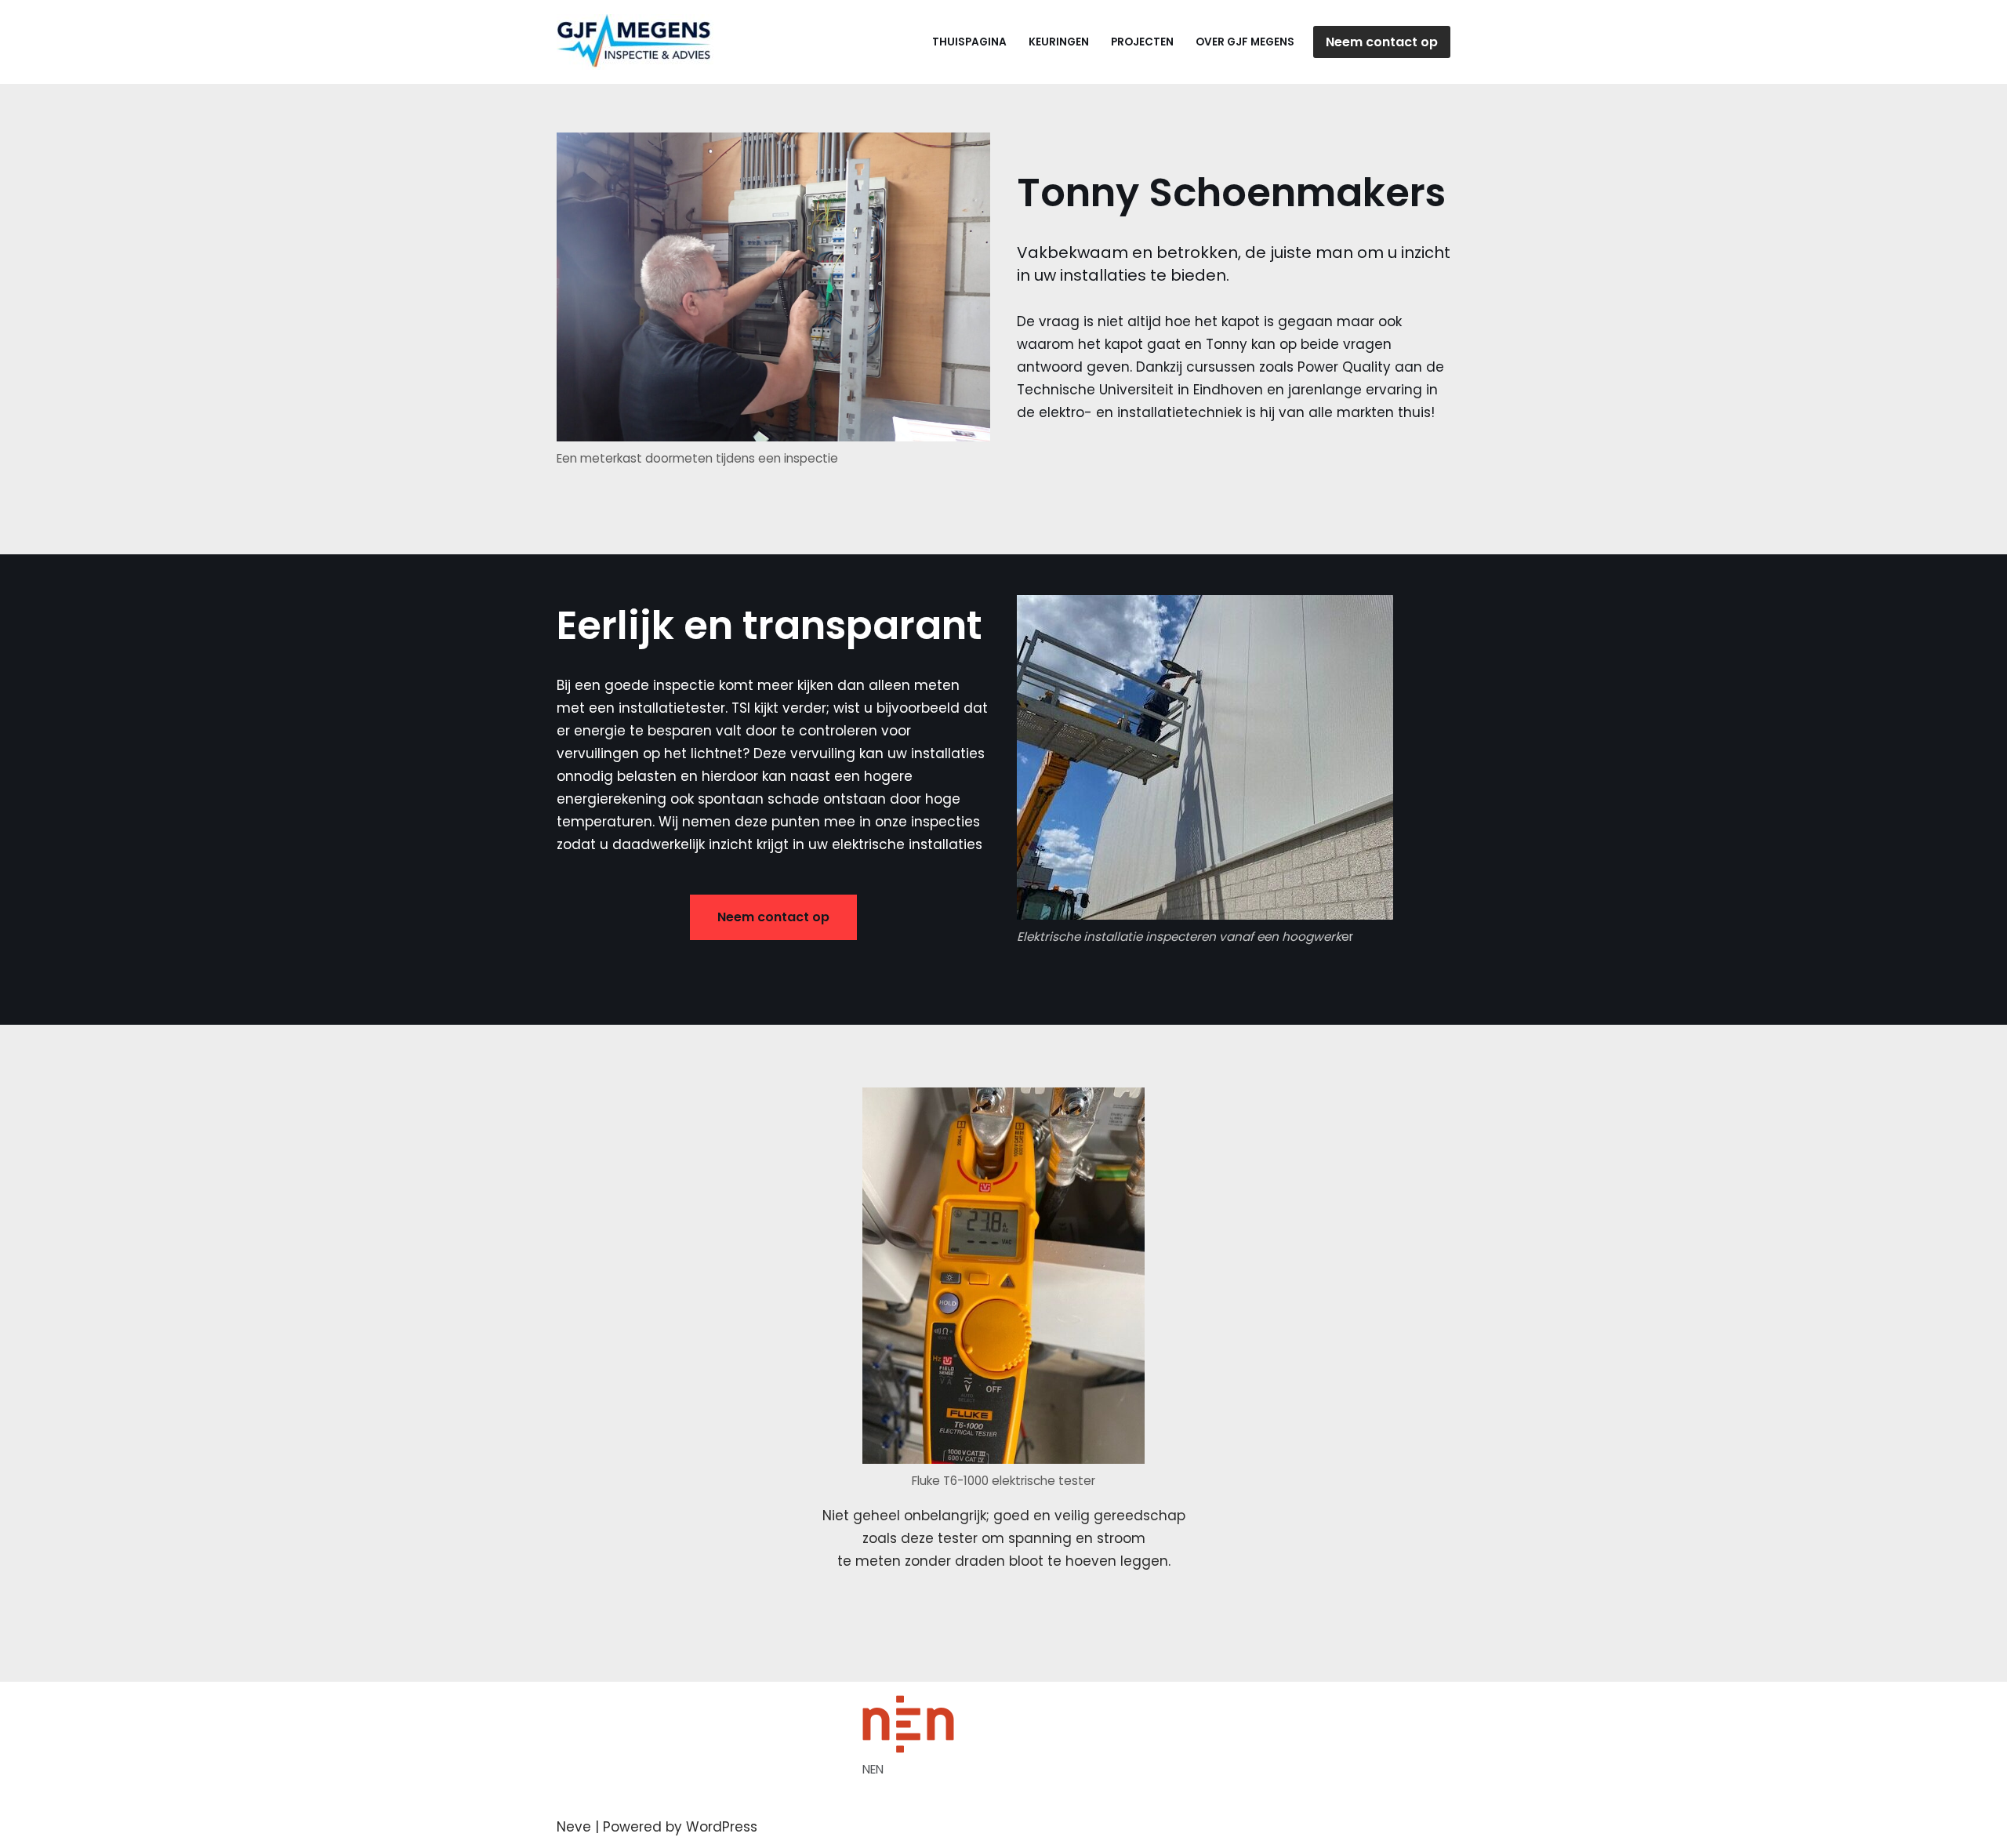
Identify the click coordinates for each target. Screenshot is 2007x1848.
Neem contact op (1382, 42)
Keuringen (1059, 42)
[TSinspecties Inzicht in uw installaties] (639, 42)
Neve (574, 1827)
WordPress (722, 1827)
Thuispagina (969, 42)
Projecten (1142, 42)
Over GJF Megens (1245, 42)
